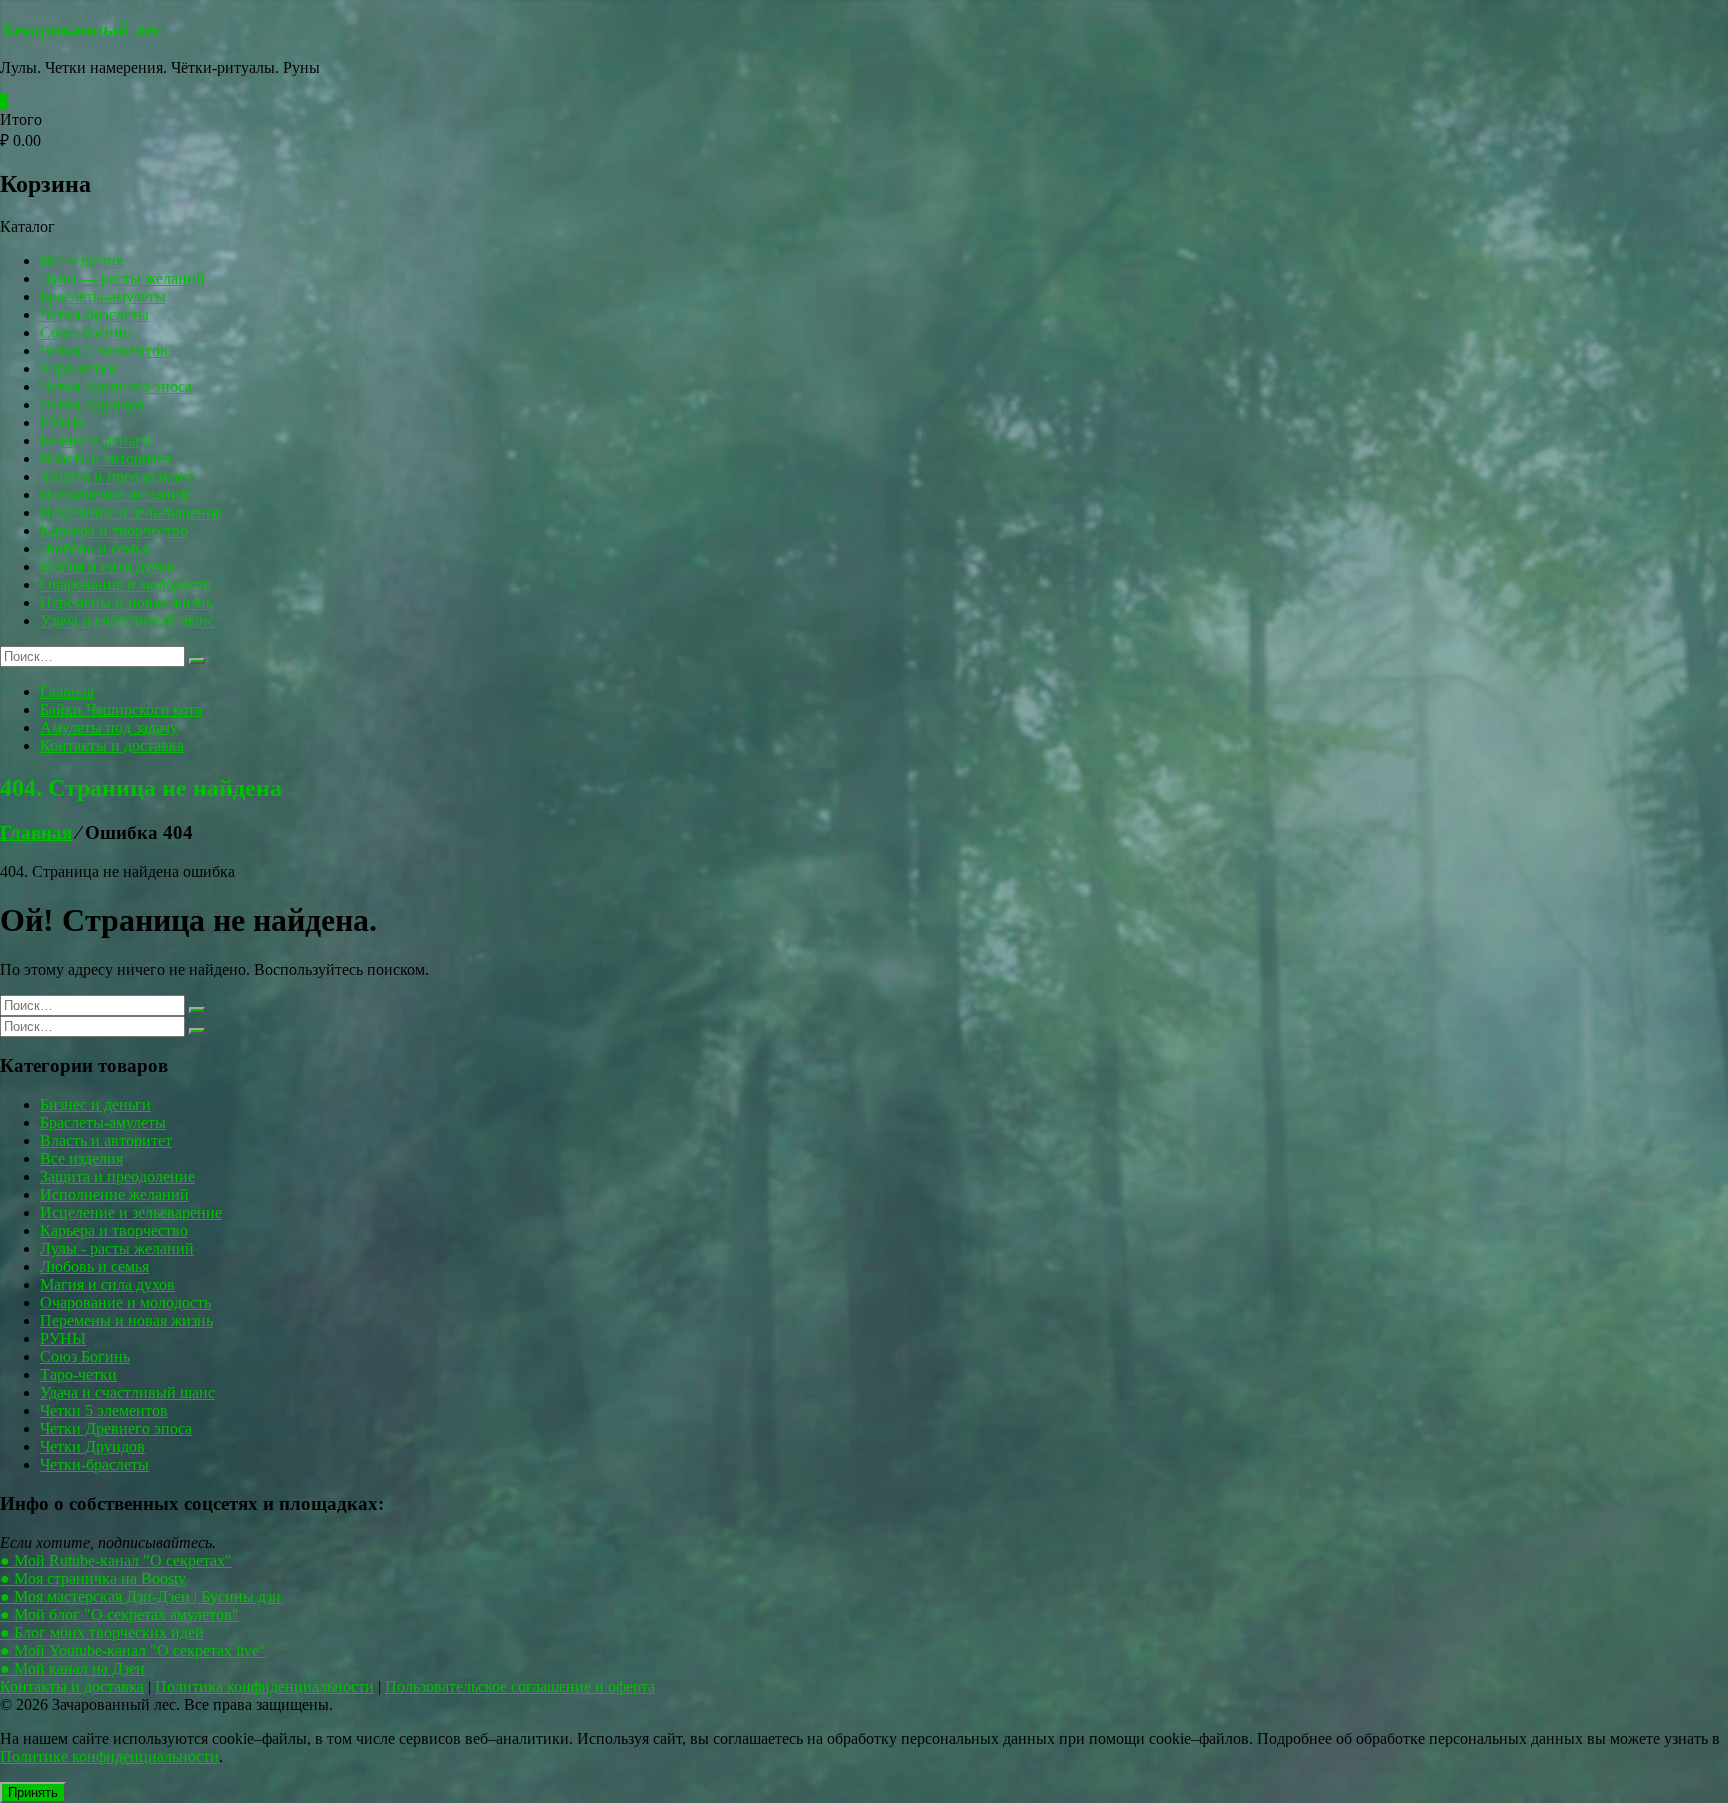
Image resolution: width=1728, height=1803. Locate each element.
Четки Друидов (92, 404)
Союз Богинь (85, 332)
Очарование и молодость (125, 584)
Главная (67, 691)
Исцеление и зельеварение (131, 512)
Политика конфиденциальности (264, 1686)
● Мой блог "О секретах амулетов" (119, 1614)
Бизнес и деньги (95, 440)
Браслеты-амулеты (103, 296)
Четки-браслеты (94, 314)
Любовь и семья (94, 548)
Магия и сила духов (107, 566)
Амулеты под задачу (109, 727)
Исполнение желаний (114, 494)
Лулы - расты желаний (117, 1248)
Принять (33, 1792)
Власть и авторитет (106, 458)
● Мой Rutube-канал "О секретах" (116, 1560)
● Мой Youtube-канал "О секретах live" (133, 1650)
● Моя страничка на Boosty (93, 1578)
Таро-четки (78, 368)
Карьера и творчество (114, 530)
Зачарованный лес (80, 29)
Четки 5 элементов (104, 350)
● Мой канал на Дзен (72, 1668)
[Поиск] (197, 661)
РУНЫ (63, 422)
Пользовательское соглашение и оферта (520, 1686)
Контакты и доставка (112, 745)
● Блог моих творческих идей (102, 1632)
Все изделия (81, 260)
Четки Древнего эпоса (116, 386)
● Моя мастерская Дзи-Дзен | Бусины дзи (140, 1596)
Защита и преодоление (117, 476)
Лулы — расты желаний (122, 278)
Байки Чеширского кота (121, 709)
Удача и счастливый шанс (127, 620)
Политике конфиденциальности (109, 1756)
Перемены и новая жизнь (126, 602)
